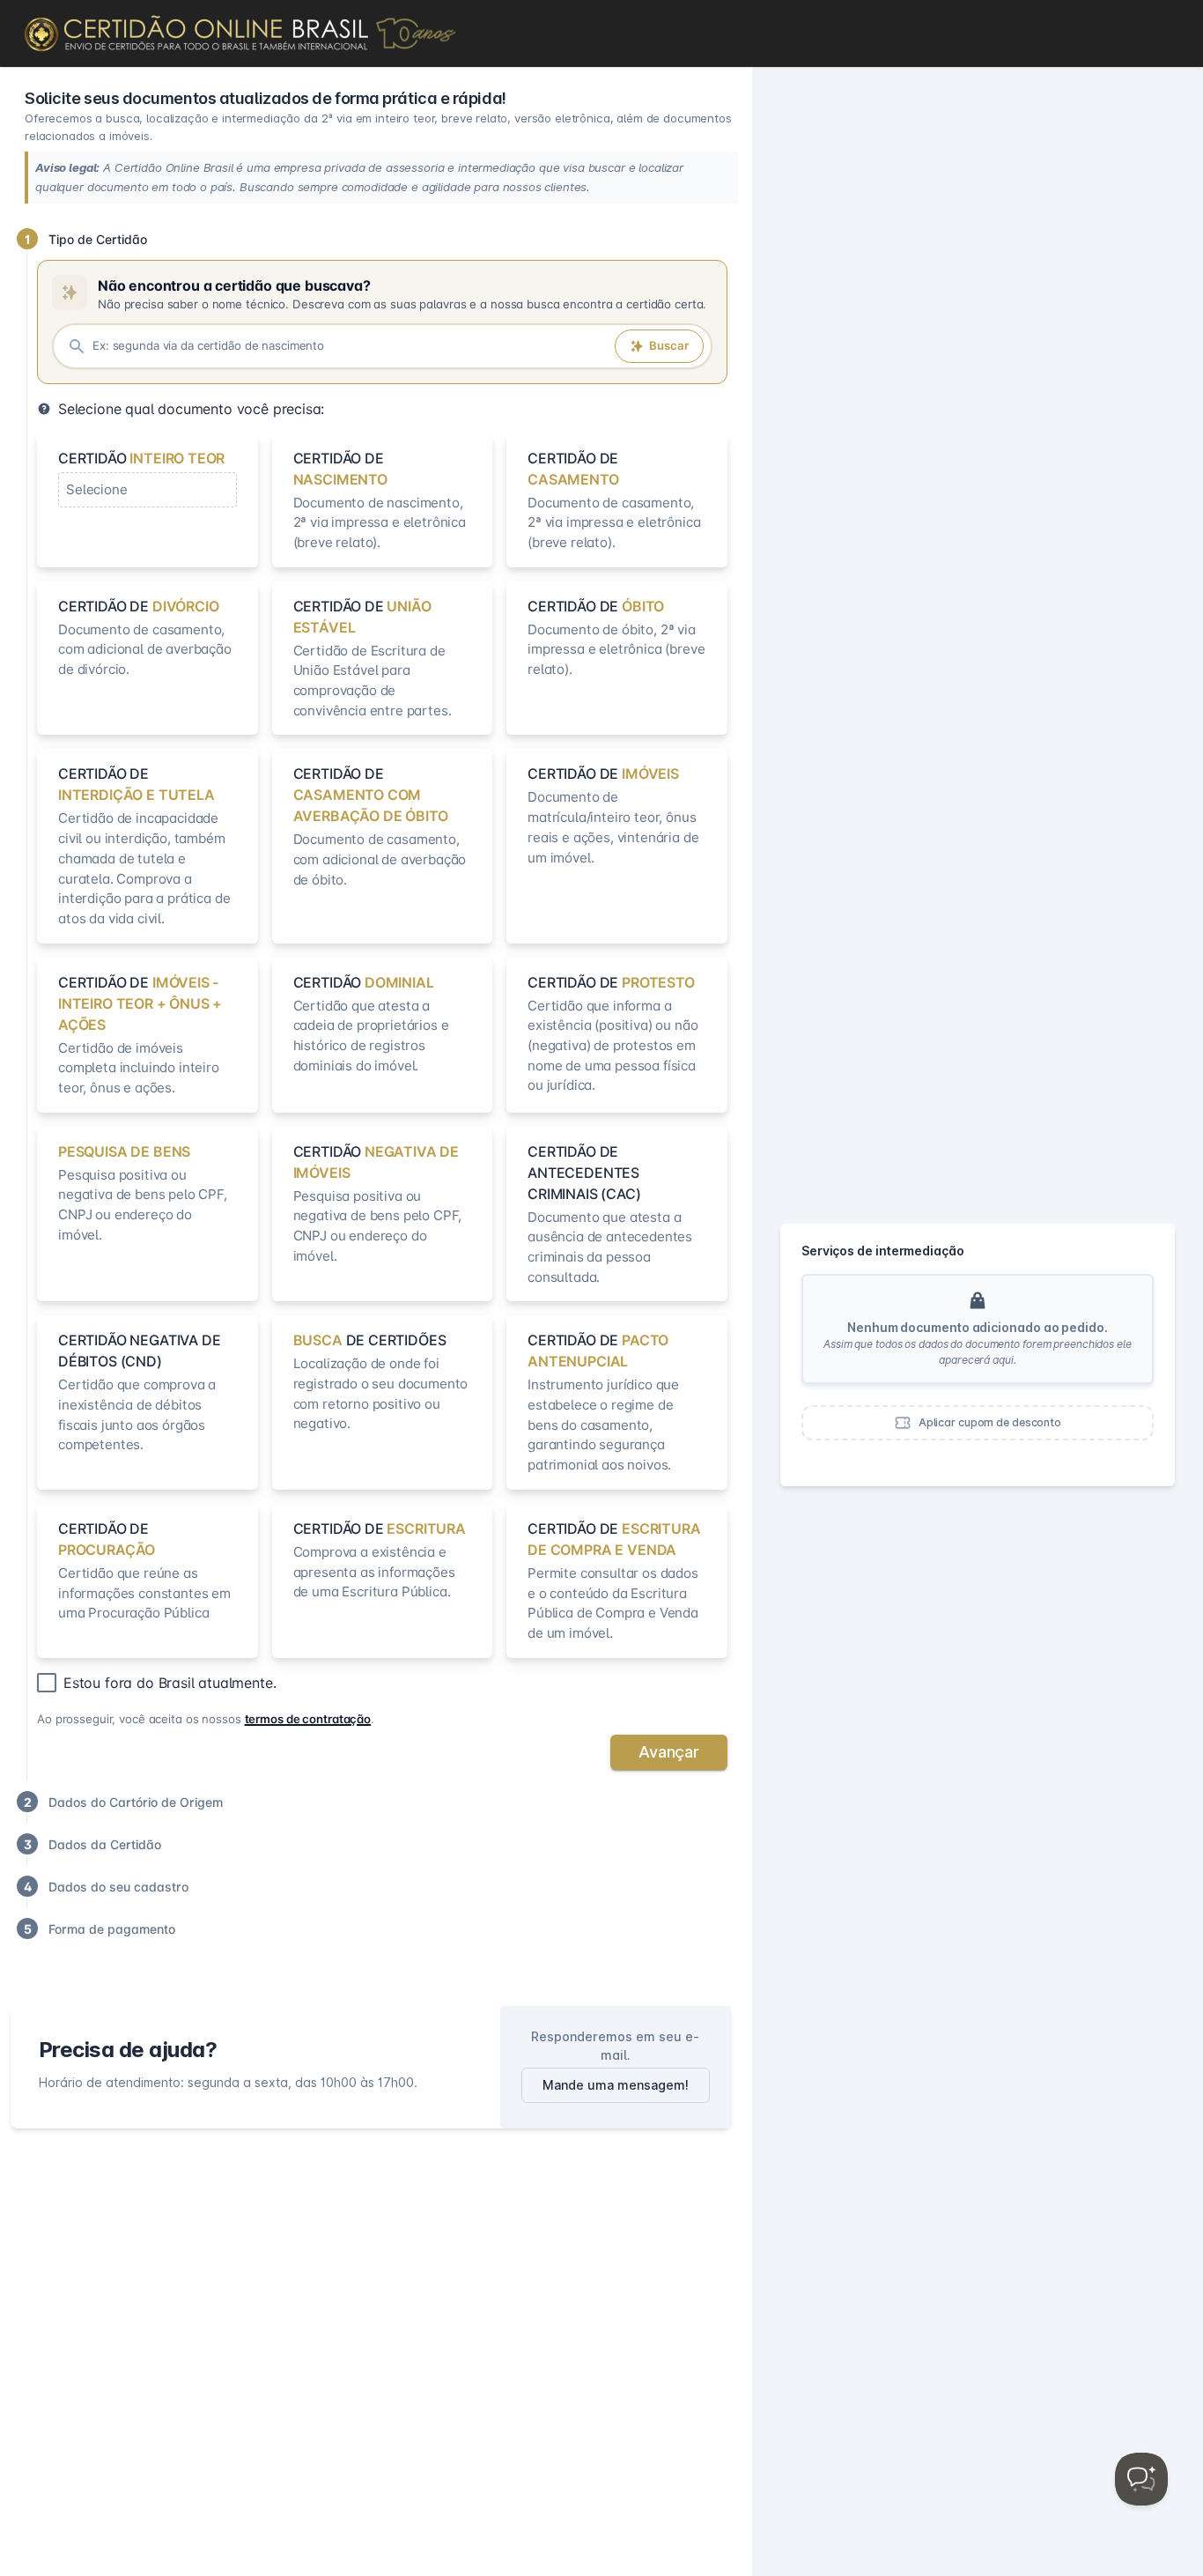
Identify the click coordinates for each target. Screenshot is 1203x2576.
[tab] (371, 239)
